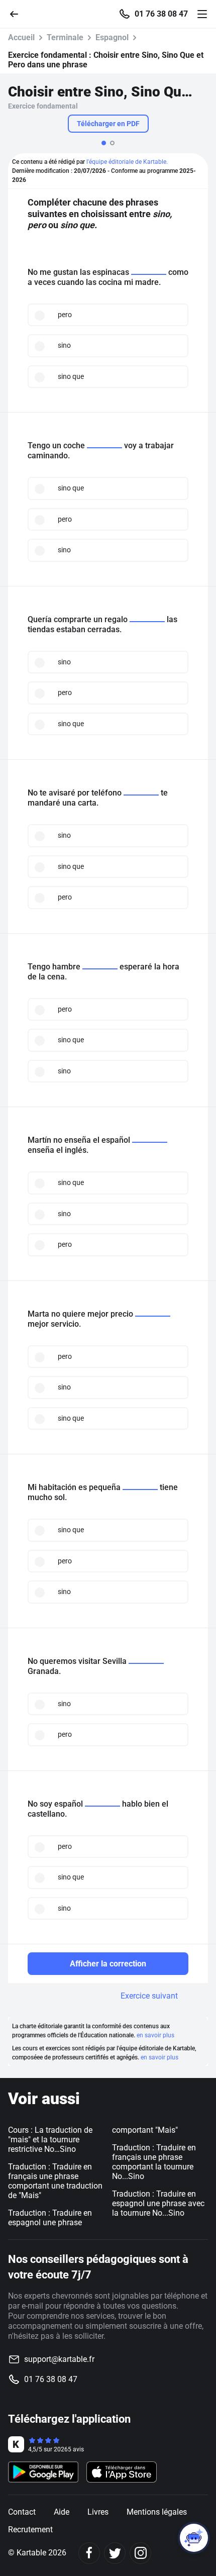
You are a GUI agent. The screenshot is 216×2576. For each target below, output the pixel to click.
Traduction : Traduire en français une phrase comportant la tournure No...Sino (154, 2162)
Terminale (65, 37)
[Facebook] (89, 2553)
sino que (71, 376)
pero (65, 315)
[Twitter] (115, 2553)
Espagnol (112, 37)
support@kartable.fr (59, 2359)
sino (64, 345)
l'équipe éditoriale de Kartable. (127, 162)
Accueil (21, 37)
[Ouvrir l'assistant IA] (194, 2538)
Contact (22, 2512)
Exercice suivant (149, 1996)
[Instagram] (140, 2553)
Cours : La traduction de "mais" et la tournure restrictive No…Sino (50, 2140)
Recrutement (30, 2530)
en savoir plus (155, 2035)
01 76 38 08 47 (161, 14)
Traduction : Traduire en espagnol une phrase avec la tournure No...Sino (158, 2203)
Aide (62, 2512)
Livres (98, 2512)
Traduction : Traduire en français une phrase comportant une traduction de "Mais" (55, 2181)
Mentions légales (157, 2512)
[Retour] (18, 13)
